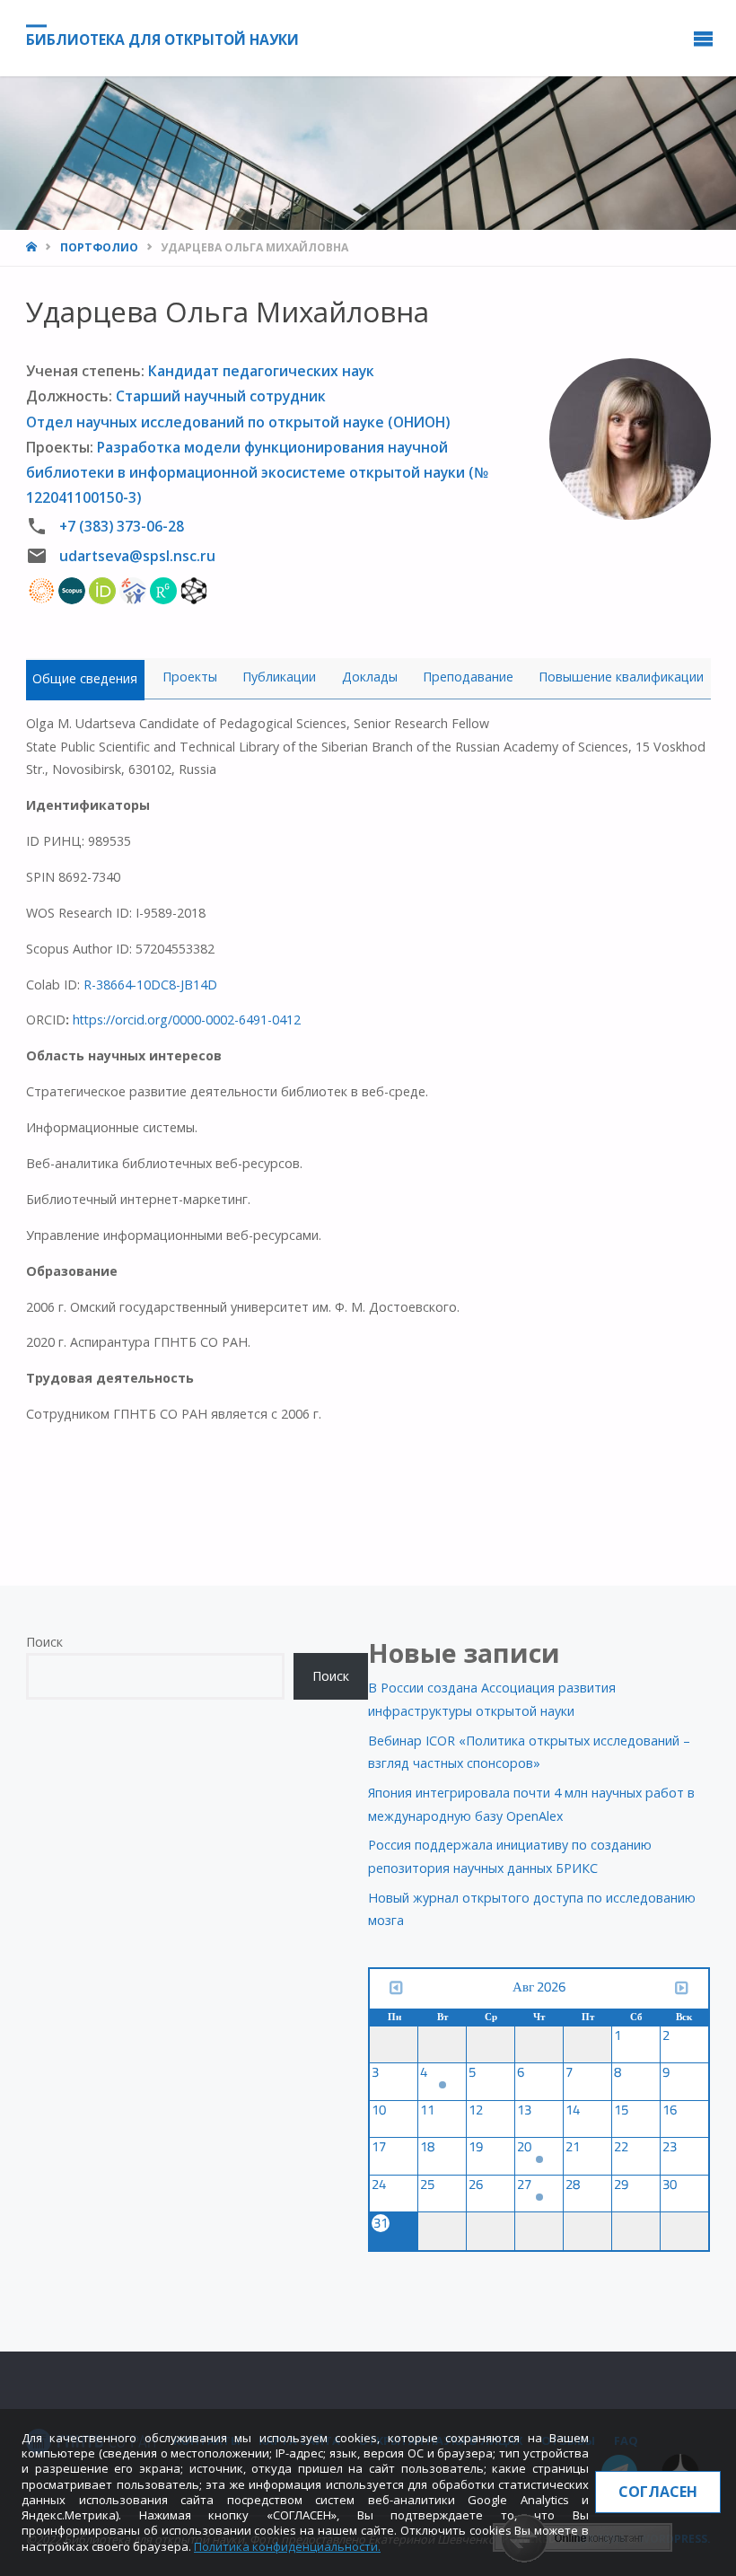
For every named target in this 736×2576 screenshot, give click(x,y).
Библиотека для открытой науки (162, 40)
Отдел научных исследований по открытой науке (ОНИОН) (238, 422)
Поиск (44, 1642)
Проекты (190, 677)
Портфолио (99, 247)
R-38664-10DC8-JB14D (150, 985)
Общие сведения (85, 678)
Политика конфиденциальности (286, 2546)
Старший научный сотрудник (221, 396)
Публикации (279, 677)
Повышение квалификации (621, 677)
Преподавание (468, 677)
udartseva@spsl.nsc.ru (137, 556)
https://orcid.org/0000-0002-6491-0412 (187, 1020)
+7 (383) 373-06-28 (122, 526)
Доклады (370, 677)
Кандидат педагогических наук (261, 371)
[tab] (85, 678)
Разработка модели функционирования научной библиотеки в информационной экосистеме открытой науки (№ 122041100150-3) (257, 472)
